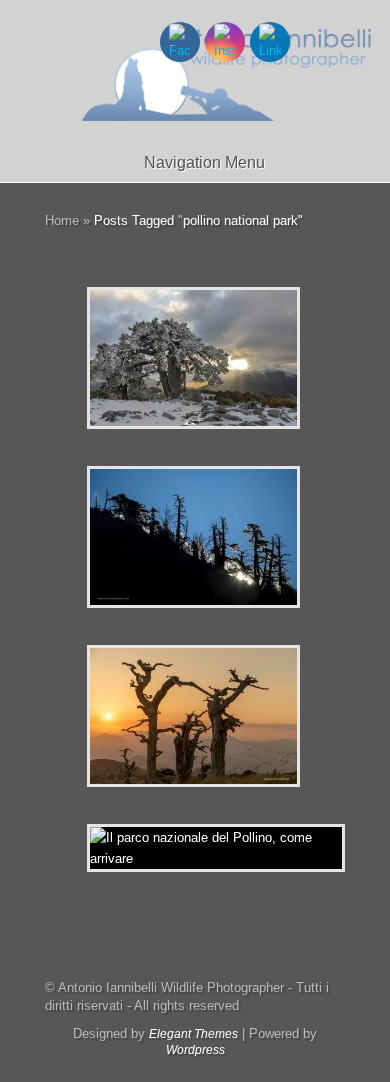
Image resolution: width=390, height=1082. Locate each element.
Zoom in (148, 358)
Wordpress (195, 1050)
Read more (245, 358)
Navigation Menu (204, 162)
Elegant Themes (193, 1034)
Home (62, 220)
